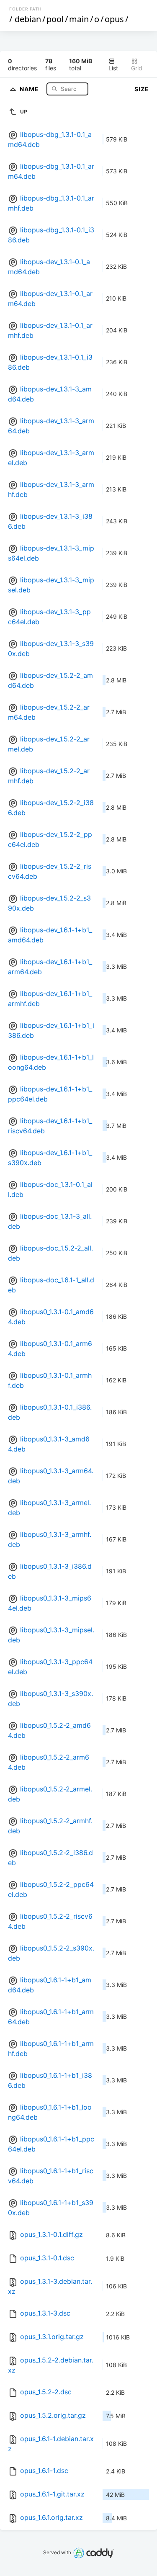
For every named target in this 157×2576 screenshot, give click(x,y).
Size (142, 89)
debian (28, 19)
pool (55, 19)
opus (114, 19)
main (79, 19)
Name (30, 89)
